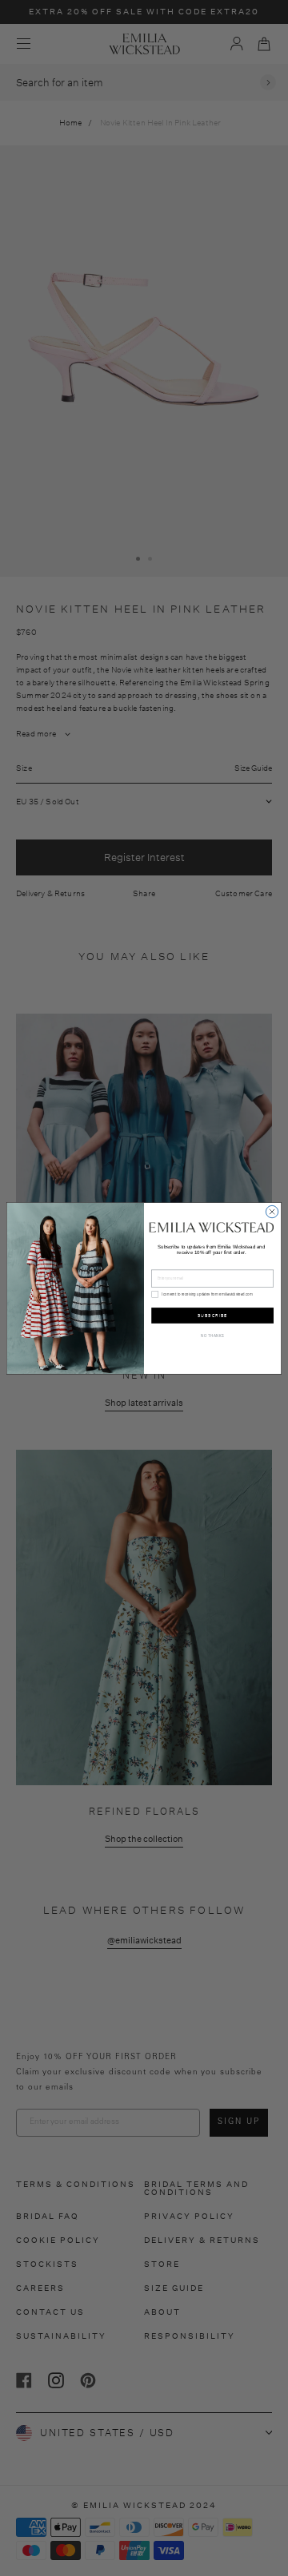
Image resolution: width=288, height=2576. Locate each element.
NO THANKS (212, 1336)
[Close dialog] (272, 1211)
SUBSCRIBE (213, 1314)
